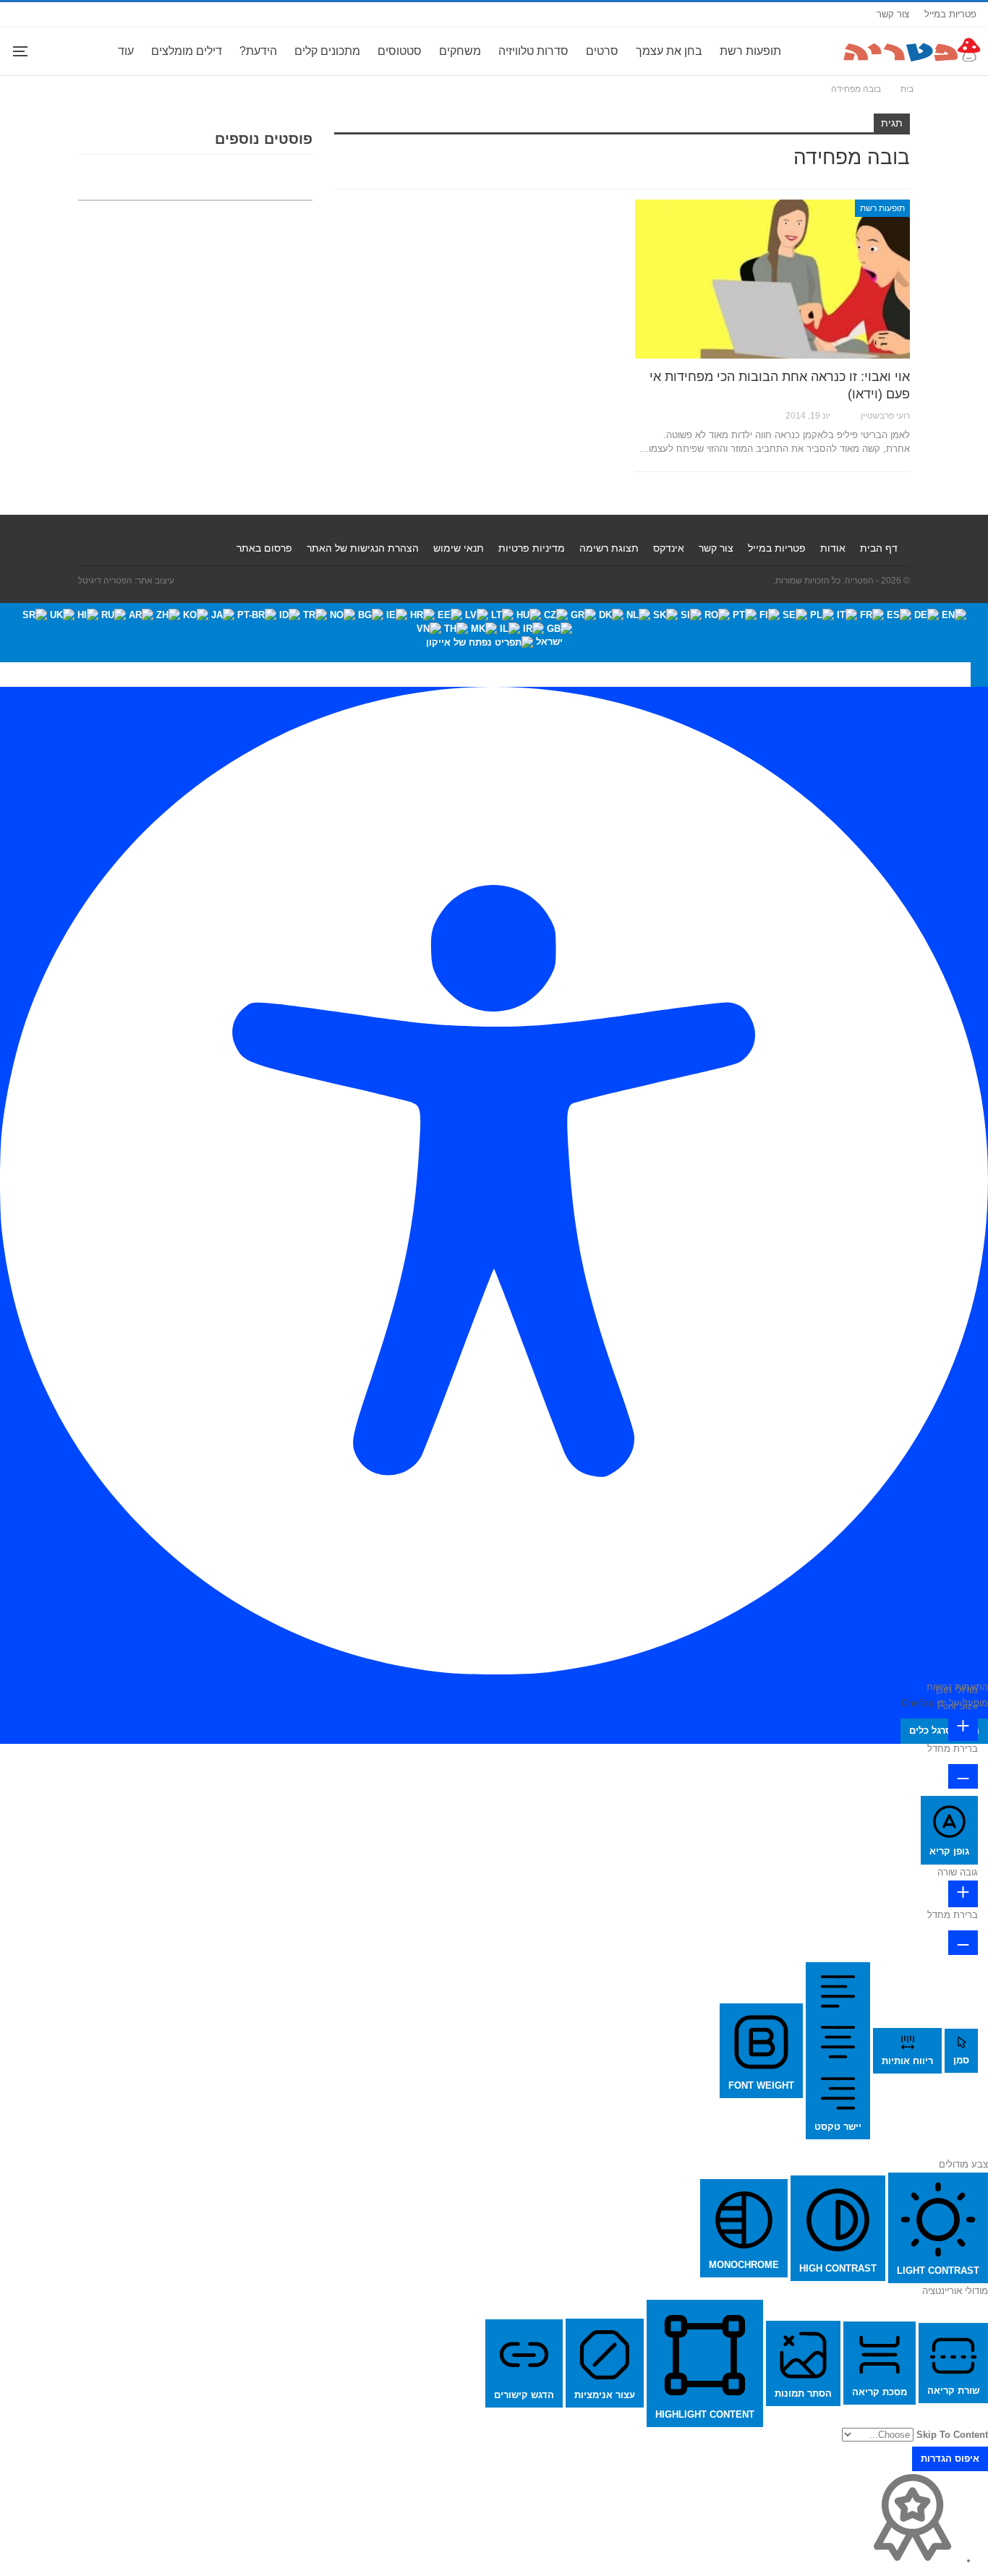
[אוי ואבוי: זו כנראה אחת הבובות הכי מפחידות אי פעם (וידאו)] (772, 279)
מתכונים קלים (327, 51)
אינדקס (669, 548)
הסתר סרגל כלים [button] (944, 1730)
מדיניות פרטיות (532, 548)
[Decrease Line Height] (963, 1943)
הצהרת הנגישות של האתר (363, 548)
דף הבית (879, 548)
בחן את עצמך (669, 51)
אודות (833, 548)
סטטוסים (400, 51)
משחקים (460, 51)
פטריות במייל (950, 14)
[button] (979, 675)
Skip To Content (952, 2435)
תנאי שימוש (459, 548)
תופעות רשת (750, 51)
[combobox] (494, 633)
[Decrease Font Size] (963, 1776)
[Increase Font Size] (963, 1728)
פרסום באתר (264, 548)
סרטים (602, 51)
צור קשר (893, 14)
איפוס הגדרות (950, 2459)
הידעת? (258, 51)
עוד (126, 51)
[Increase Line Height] (963, 1894)
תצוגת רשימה (609, 548)
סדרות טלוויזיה (533, 51)
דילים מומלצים (187, 51)
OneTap (917, 1703)
